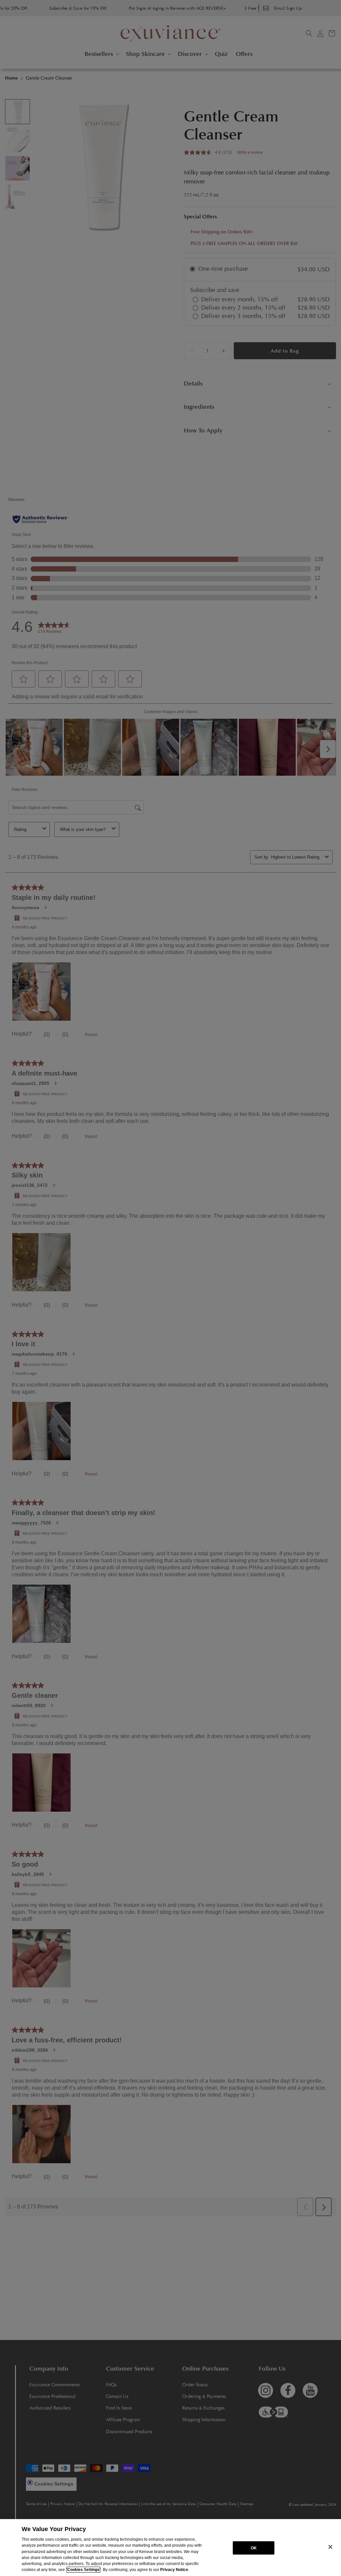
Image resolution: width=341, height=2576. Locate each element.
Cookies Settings (83, 2570)
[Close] (330, 2547)
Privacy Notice (174, 2570)
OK (254, 2548)
